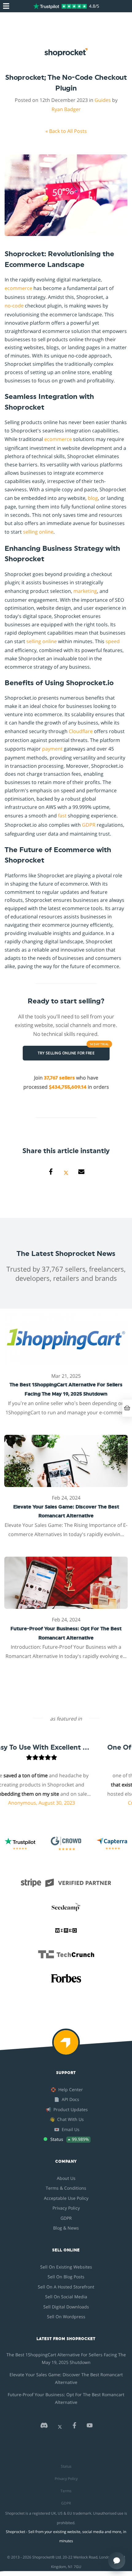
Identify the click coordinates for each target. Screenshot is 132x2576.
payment (52, 749)
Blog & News (66, 2228)
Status (66, 2466)
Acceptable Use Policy (66, 2198)
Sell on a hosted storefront (66, 2287)
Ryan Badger (66, 109)
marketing (85, 591)
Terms (66, 2491)
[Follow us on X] (60, 2427)
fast (62, 816)
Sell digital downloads (66, 2307)
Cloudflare (81, 731)
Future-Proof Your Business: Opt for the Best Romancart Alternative (66, 2398)
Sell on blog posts (66, 2277)
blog (93, 498)
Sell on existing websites (66, 2267)
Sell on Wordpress (66, 2317)
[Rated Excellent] (60, 6)
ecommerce (18, 288)
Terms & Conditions (66, 2188)
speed (113, 641)
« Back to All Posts (66, 131)
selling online (38, 532)
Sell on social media (66, 2297)
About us (66, 2178)
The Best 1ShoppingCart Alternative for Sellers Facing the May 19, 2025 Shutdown (66, 2358)
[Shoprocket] (66, 2046)
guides (103, 100)
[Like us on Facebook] (74, 2427)
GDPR (89, 825)
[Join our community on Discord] (44, 2427)
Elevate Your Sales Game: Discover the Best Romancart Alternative (66, 2378)
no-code (14, 306)
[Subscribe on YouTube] (90, 2427)
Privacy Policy (66, 2208)
